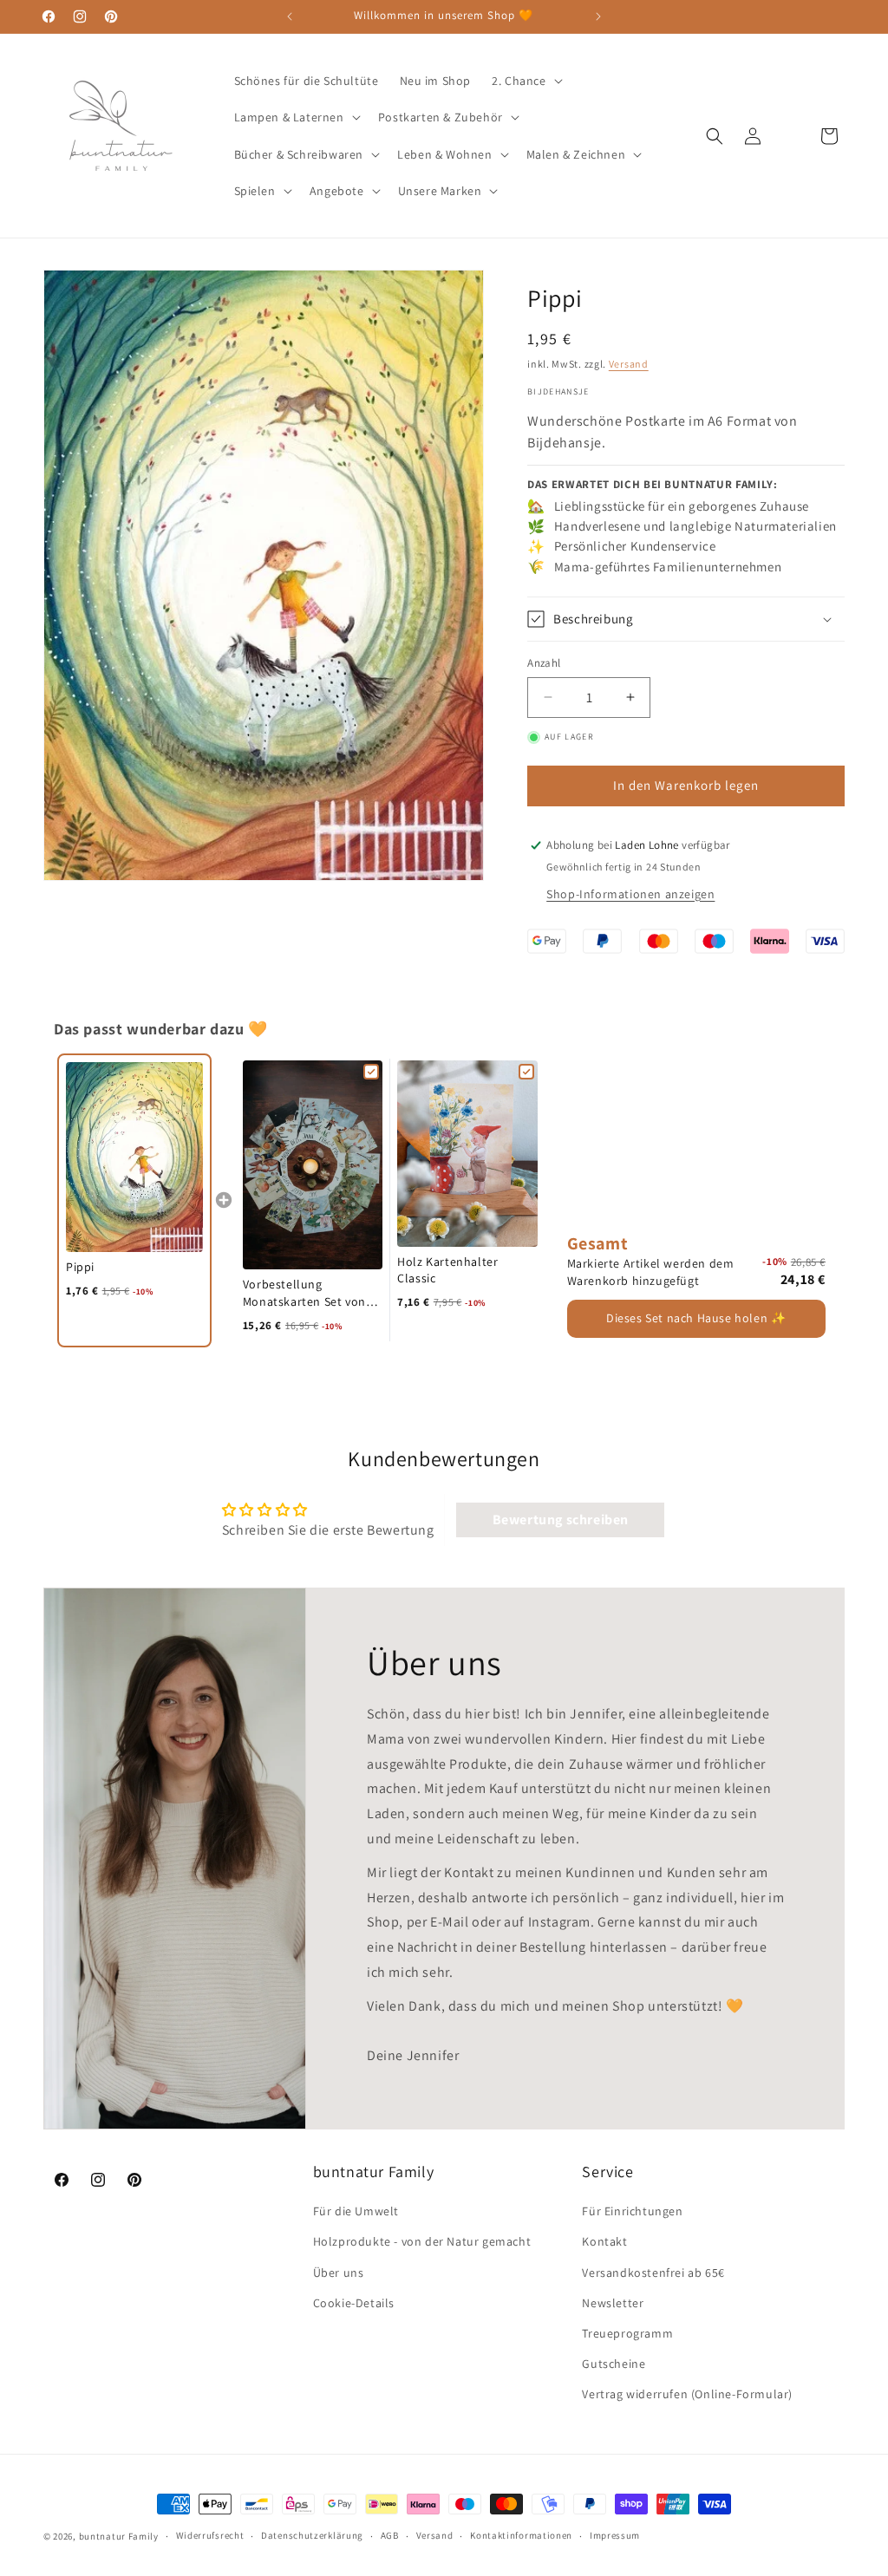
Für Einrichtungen (632, 2211)
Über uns (339, 2273)
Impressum (615, 2535)
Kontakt (604, 2241)
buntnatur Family (119, 2536)
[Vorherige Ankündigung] (290, 16)
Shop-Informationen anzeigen (630, 894)
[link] (134, 1157)
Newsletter (613, 2303)
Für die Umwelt (356, 2211)
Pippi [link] (80, 1267)
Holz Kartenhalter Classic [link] (447, 1270)
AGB (390, 2535)
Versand (629, 364)
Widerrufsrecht (210, 2535)
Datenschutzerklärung (312, 2535)
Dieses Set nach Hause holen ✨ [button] (696, 1318)
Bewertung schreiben (561, 1520)
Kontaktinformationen (521, 2535)
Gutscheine (614, 2364)
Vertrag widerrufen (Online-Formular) (687, 2394)
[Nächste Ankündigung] (598, 16)
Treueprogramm (627, 2333)
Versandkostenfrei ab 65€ (653, 2273)
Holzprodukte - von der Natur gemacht (422, 2241)
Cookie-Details (354, 2303)
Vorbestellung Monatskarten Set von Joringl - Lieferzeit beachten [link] (304, 1293)
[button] (525, 81)
